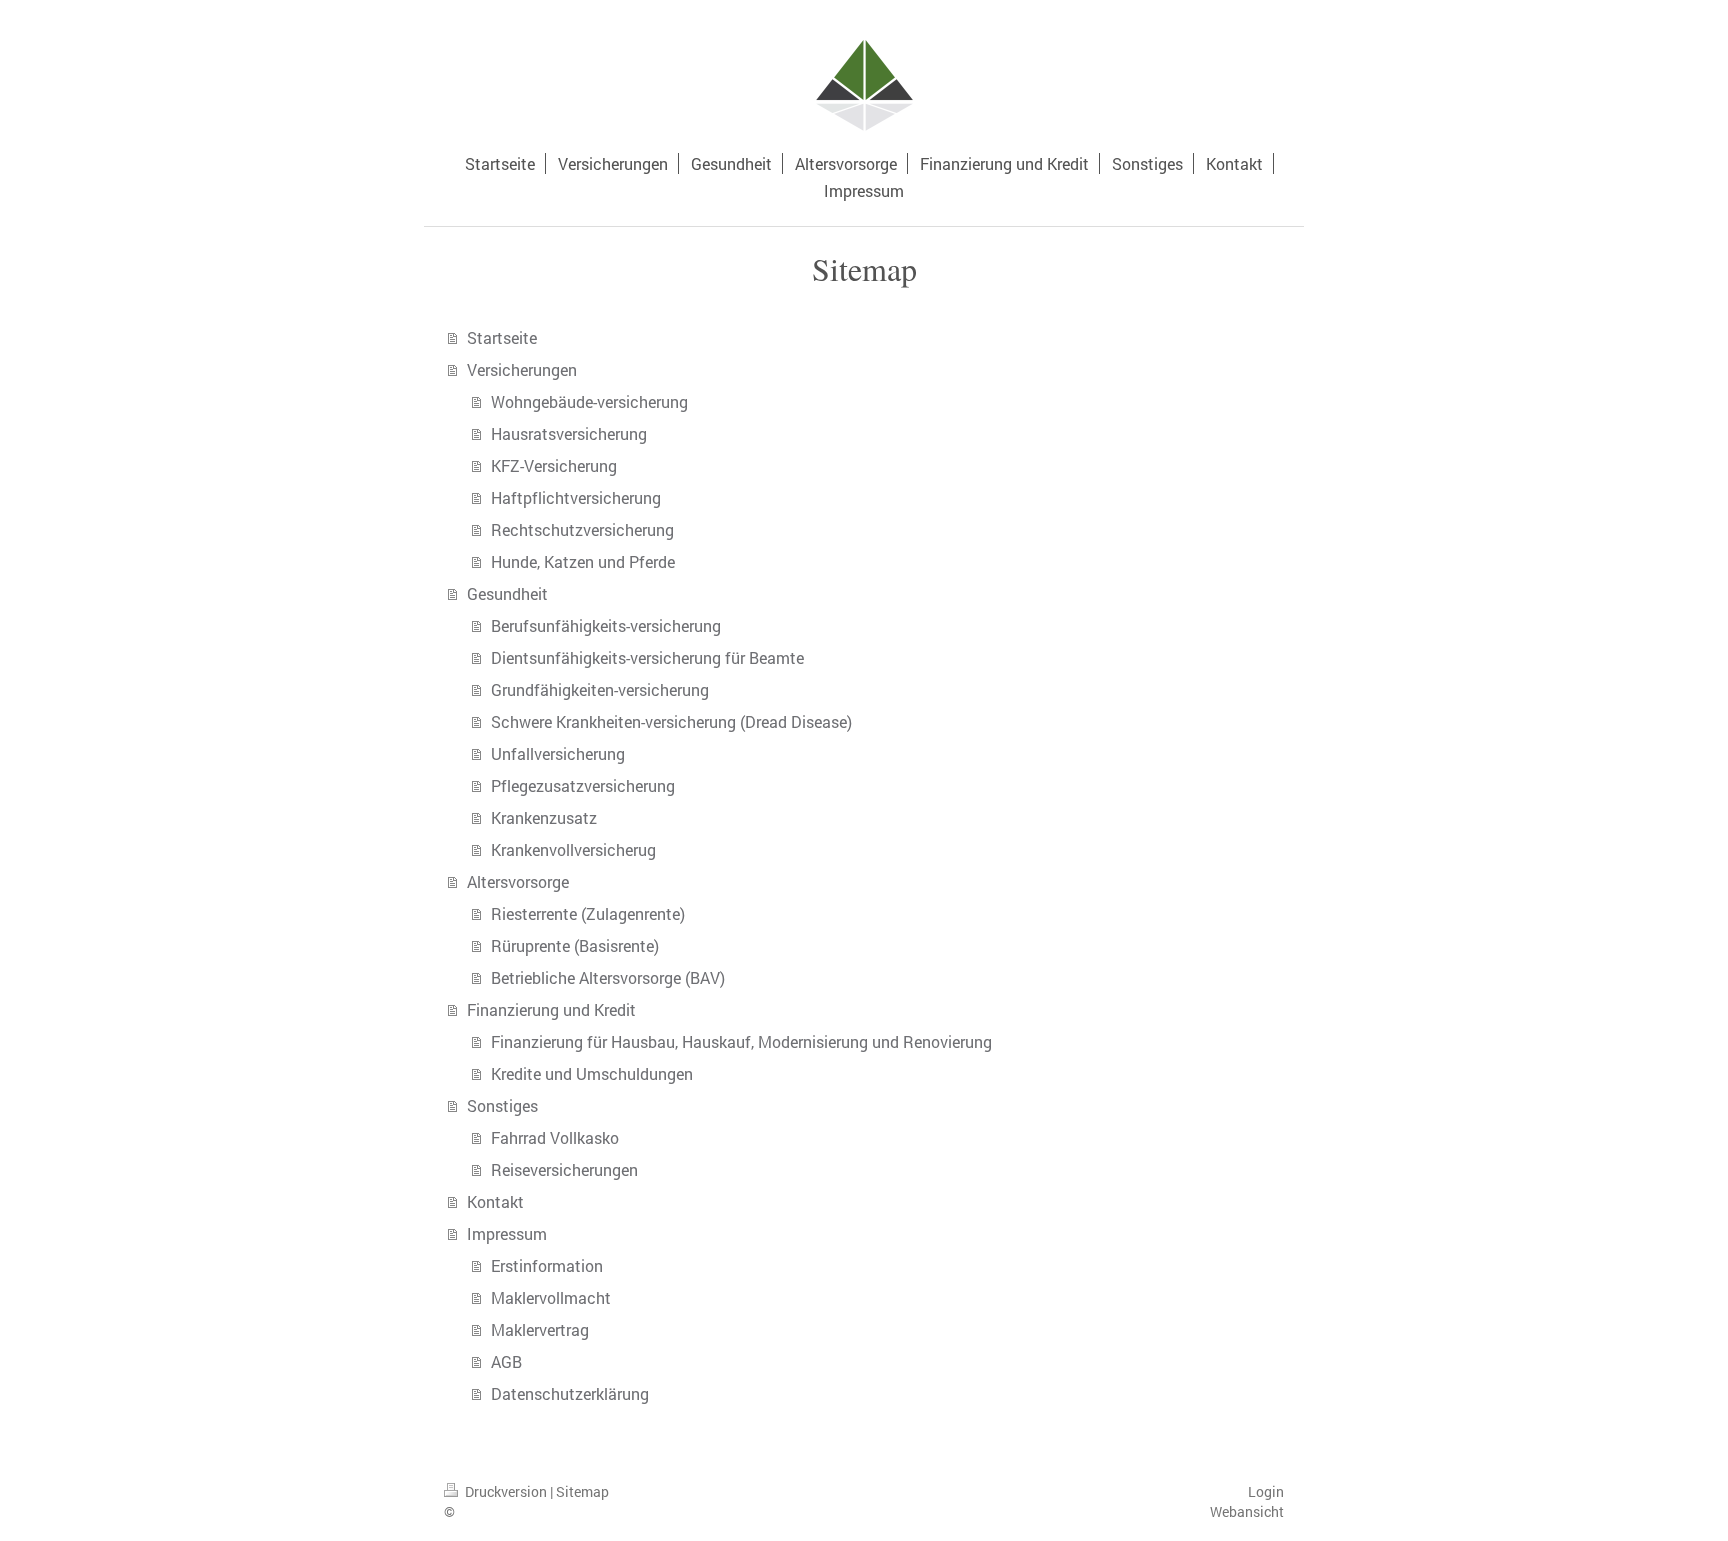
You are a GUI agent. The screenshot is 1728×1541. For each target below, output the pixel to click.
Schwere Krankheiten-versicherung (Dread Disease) (671, 721)
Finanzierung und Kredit (551, 1009)
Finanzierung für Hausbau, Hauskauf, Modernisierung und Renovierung (741, 1041)
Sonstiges (502, 1105)
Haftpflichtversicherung (576, 497)
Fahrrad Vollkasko (555, 1137)
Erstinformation (547, 1265)
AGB (506, 1361)
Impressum (507, 1233)
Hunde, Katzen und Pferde (583, 561)
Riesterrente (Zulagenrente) (588, 913)
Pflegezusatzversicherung (583, 785)
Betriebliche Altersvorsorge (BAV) (608, 977)
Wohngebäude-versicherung (589, 401)
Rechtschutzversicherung (582, 529)
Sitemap (582, 1491)
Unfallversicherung (558, 753)
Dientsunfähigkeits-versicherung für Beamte (647, 657)
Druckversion (506, 1491)
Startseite (502, 337)
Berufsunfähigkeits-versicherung (606, 625)
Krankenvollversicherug (573, 849)
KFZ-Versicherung (554, 465)
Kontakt (495, 1201)
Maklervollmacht (551, 1297)
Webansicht (1247, 1511)
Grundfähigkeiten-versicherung (600, 689)
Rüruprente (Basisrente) (575, 945)
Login (1266, 1491)
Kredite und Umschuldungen (592, 1073)
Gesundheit (507, 593)
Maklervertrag (540, 1329)
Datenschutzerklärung (570, 1393)
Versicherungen (522, 369)
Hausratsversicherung (569, 433)
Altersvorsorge (518, 881)
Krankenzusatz (544, 817)
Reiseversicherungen (564, 1169)
